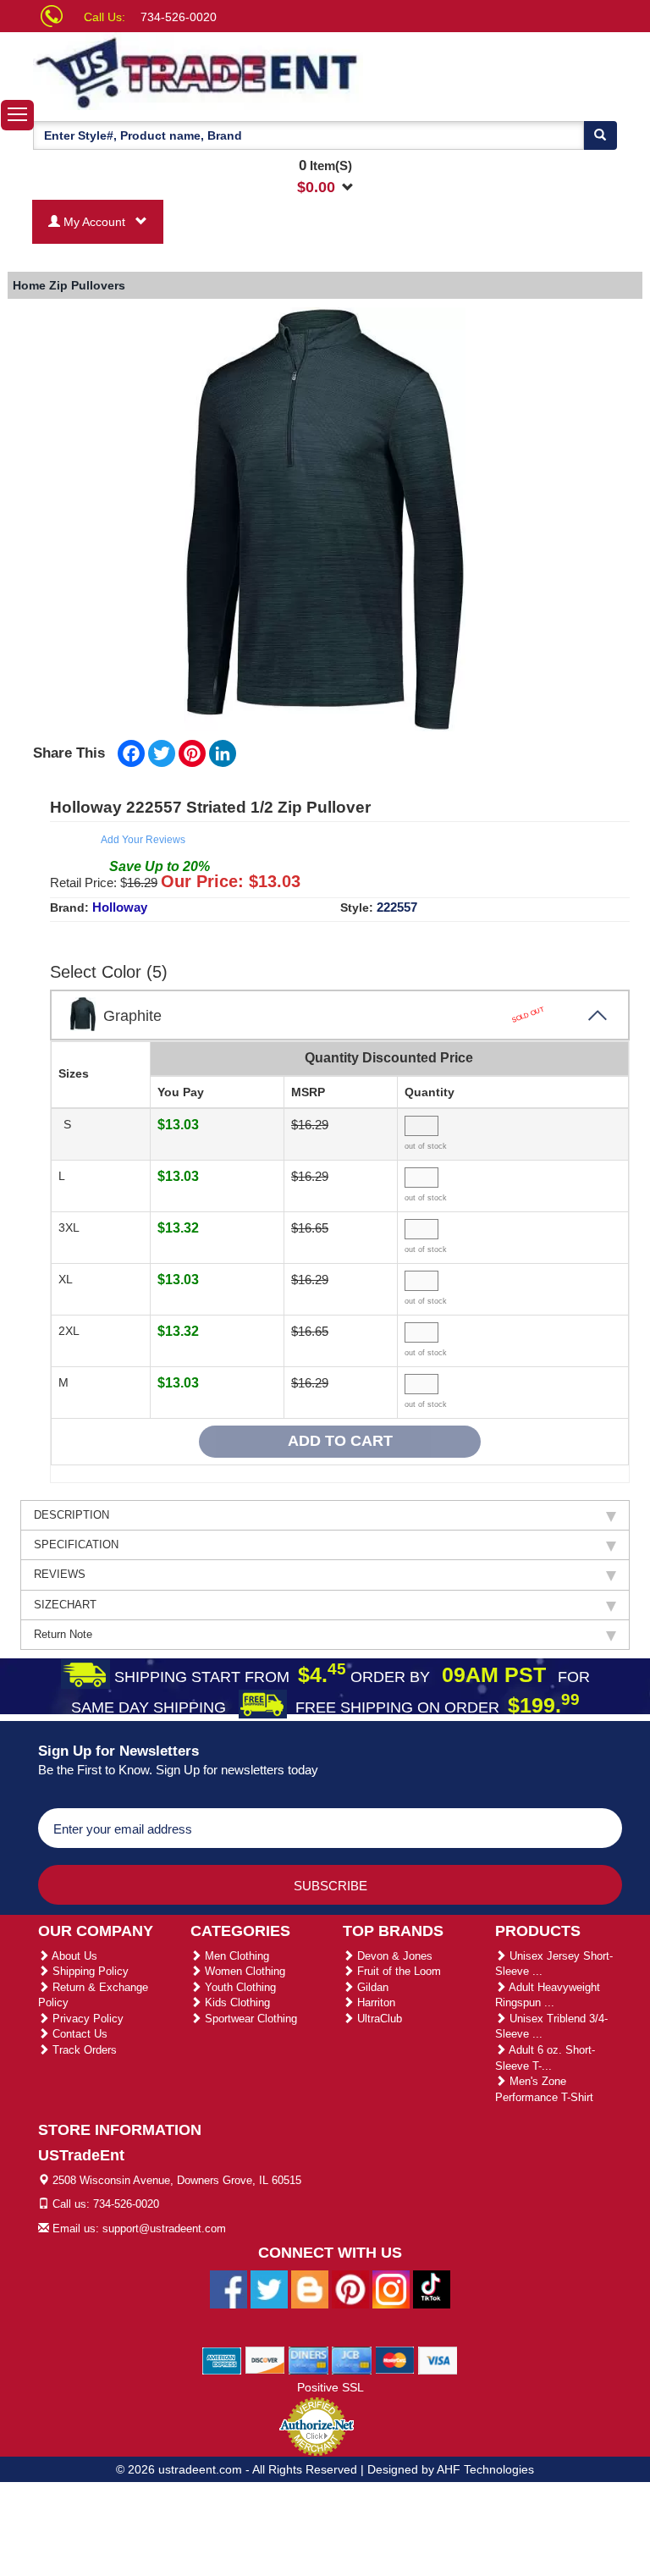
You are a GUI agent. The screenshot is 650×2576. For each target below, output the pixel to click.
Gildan (371, 1987)
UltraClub (378, 2019)
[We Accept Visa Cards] (438, 2359)
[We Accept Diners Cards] (308, 2359)
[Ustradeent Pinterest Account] (350, 2288)
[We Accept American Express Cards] (222, 2359)
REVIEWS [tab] (60, 1574)
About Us (73, 1956)
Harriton (375, 2002)
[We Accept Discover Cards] (265, 2359)
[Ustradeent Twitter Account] (269, 2288)
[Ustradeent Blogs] (310, 2288)
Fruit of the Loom (397, 1971)
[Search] (600, 135)
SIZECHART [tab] (65, 1605)
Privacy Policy (86, 2019)
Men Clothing (235, 1956)
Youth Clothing (239, 1987)
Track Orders (83, 2050)
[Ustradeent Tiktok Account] (432, 2288)
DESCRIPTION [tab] (72, 1515)
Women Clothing (243, 1971)
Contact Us (78, 2034)
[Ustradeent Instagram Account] (391, 2288)
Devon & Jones (393, 1956)
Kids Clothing (236, 2002)
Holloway (120, 907)
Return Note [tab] (63, 1634)
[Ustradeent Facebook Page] (229, 2288)
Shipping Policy (89, 1971)
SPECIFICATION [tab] (76, 1544)
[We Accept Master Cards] (395, 2359)
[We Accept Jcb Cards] (352, 2359)
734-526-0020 (179, 17)
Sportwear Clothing (249, 2019)
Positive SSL (331, 2387)
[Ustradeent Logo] (198, 71)
